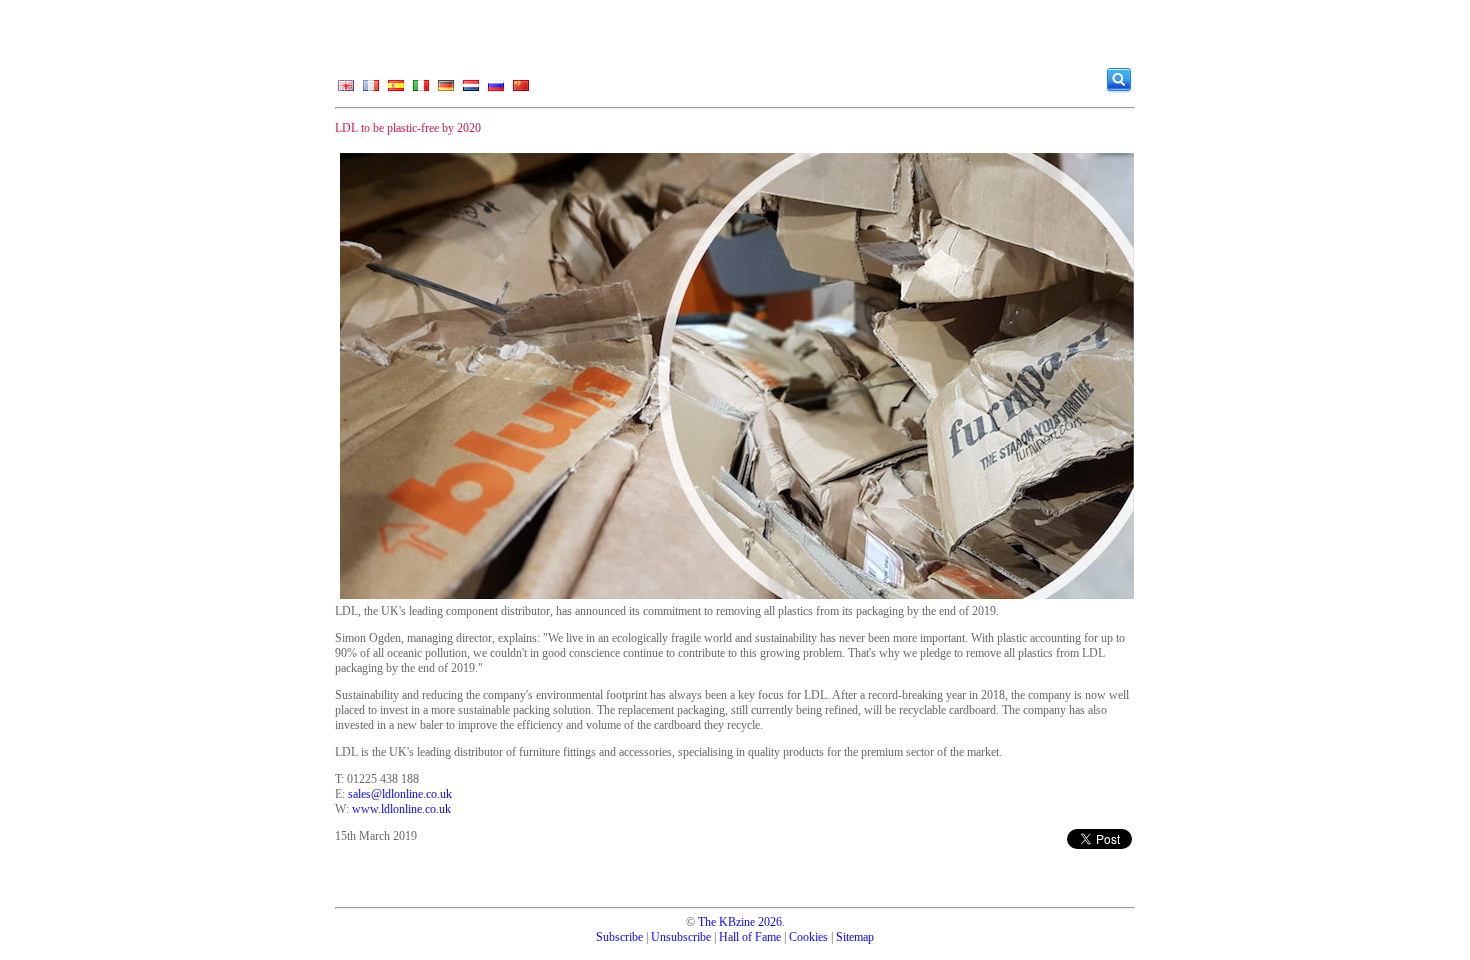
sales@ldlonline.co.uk (400, 794)
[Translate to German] (446, 90)
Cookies (808, 937)
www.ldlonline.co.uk (401, 809)
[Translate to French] (371, 90)
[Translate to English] (346, 90)
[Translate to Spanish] (396, 90)
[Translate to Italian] (421, 90)
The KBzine (726, 922)
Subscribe (619, 937)
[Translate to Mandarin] (521, 90)
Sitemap (855, 937)
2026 (770, 922)
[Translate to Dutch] (471, 90)
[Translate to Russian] (496, 90)
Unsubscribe (681, 937)
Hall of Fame (750, 937)
